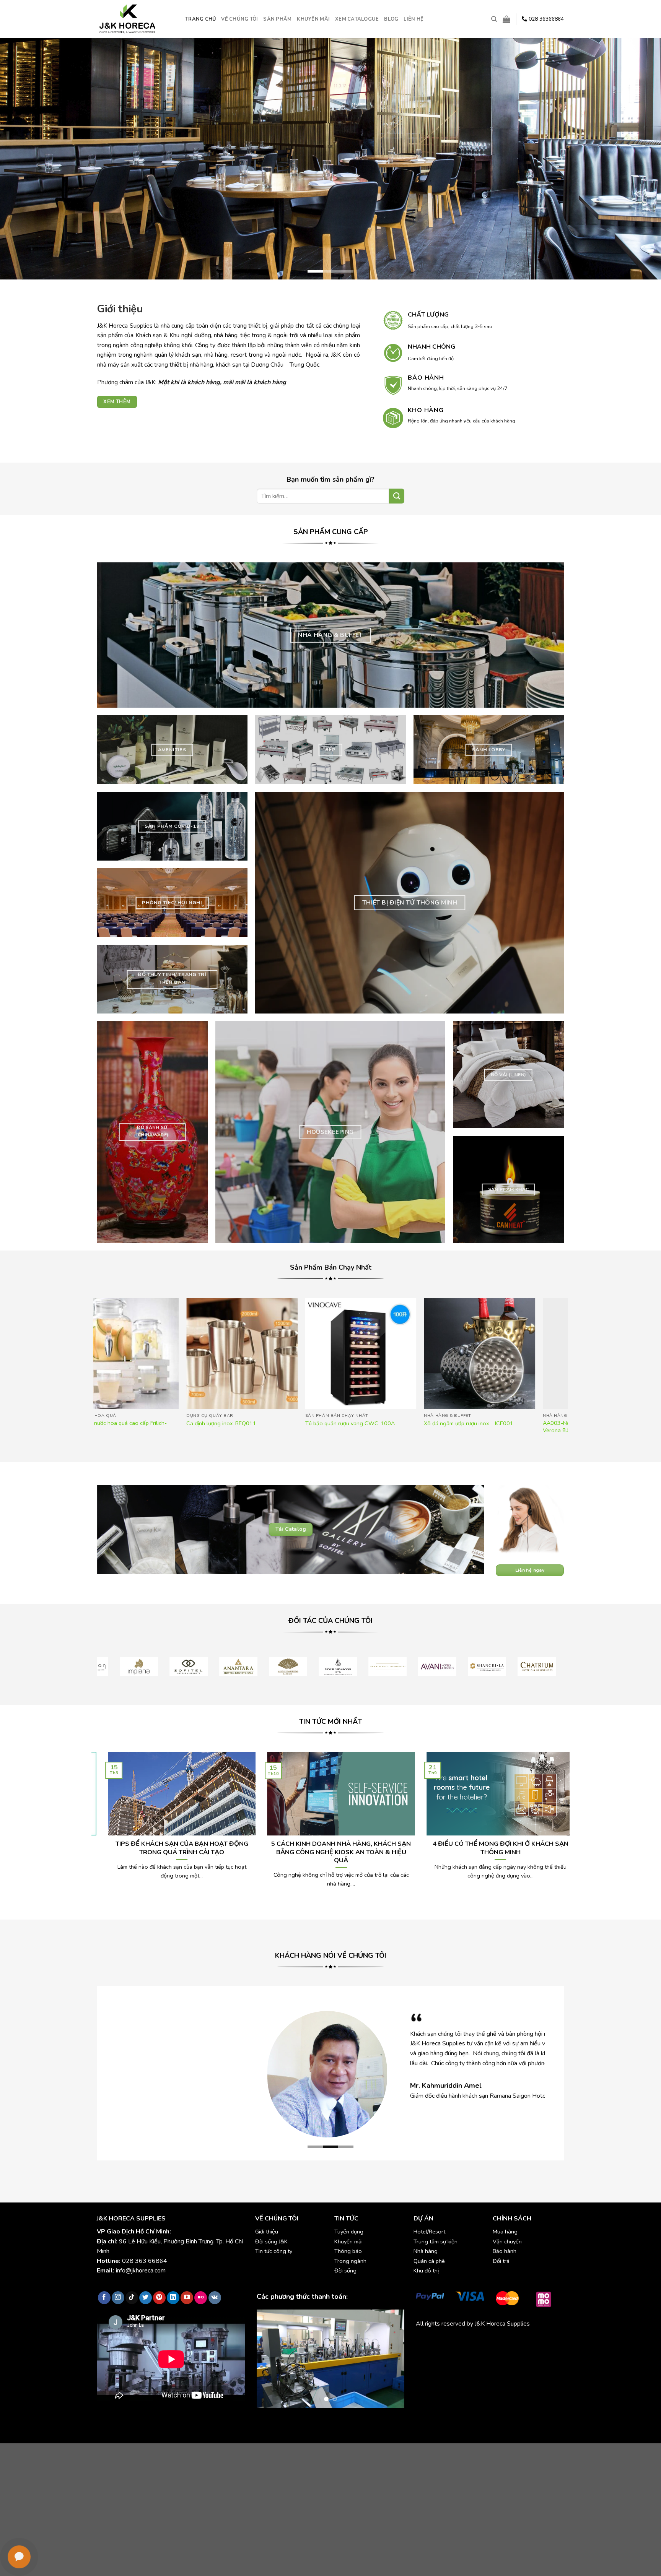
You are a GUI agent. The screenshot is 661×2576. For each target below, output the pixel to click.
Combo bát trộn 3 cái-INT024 (535, 1424)
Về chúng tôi (239, 19)
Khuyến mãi (313, 19)
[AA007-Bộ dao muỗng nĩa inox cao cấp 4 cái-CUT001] (317, 1354)
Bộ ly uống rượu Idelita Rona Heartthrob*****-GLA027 (177, 1427)
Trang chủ (200, 19)
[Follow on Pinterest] (159, 2298)
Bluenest (428, 2351)
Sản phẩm (277, 19)
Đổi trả (501, 2261)
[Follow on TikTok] (132, 2298)
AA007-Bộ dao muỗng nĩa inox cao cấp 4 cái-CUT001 (313, 1427)
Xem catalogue (357, 19)
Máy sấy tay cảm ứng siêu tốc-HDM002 (429, 1424)
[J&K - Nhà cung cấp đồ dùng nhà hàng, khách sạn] (135, 19)
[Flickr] (201, 2298)
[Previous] (23, 159)
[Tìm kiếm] (494, 19)
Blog (391, 19)
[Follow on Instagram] (118, 2298)
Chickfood (450, 2341)
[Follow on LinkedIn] (173, 2298)
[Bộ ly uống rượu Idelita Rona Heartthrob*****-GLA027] (198, 1354)
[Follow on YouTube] (187, 2298)
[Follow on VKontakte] (215, 2298)
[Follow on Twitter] (146, 2298)
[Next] (638, 159)
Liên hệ (414, 19)
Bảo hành (505, 2251)
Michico (426, 2341)
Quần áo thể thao (525, 2341)
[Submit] (397, 496)
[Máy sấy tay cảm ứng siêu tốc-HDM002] (436, 1354)
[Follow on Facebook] (104, 2298)
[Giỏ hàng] (506, 19)
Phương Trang (483, 2341)
